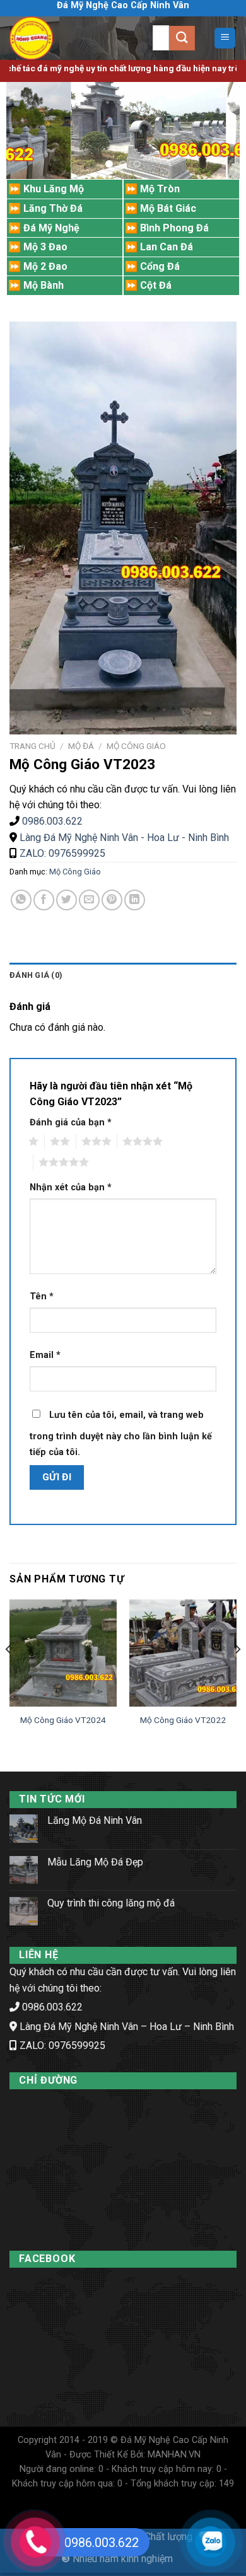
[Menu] (225, 38)
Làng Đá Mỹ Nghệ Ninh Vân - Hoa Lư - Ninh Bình (124, 838)
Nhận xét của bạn (71, 1187)
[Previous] (9, 1675)
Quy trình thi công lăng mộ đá (111, 1903)
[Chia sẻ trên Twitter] (67, 900)
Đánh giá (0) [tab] (36, 975)
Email (45, 1355)
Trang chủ (32, 746)
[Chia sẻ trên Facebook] (44, 900)
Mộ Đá (81, 746)
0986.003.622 (52, 821)
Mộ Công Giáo (136, 746)
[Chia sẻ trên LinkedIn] (135, 900)
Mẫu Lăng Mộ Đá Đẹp (95, 1862)
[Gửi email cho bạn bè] (89, 900)
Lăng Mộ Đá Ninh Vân (95, 1820)
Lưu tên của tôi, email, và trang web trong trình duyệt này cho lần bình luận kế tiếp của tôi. (121, 1434)
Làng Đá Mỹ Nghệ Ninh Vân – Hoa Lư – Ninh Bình (127, 2027)
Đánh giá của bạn (71, 1123)
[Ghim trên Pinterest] (112, 900)
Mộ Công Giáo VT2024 (63, 1720)
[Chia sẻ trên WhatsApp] (21, 900)
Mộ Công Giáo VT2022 (183, 1720)
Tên (42, 1297)
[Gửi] (182, 38)
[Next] (237, 1675)
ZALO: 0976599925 (61, 853)
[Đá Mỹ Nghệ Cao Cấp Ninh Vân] (57, 38)
